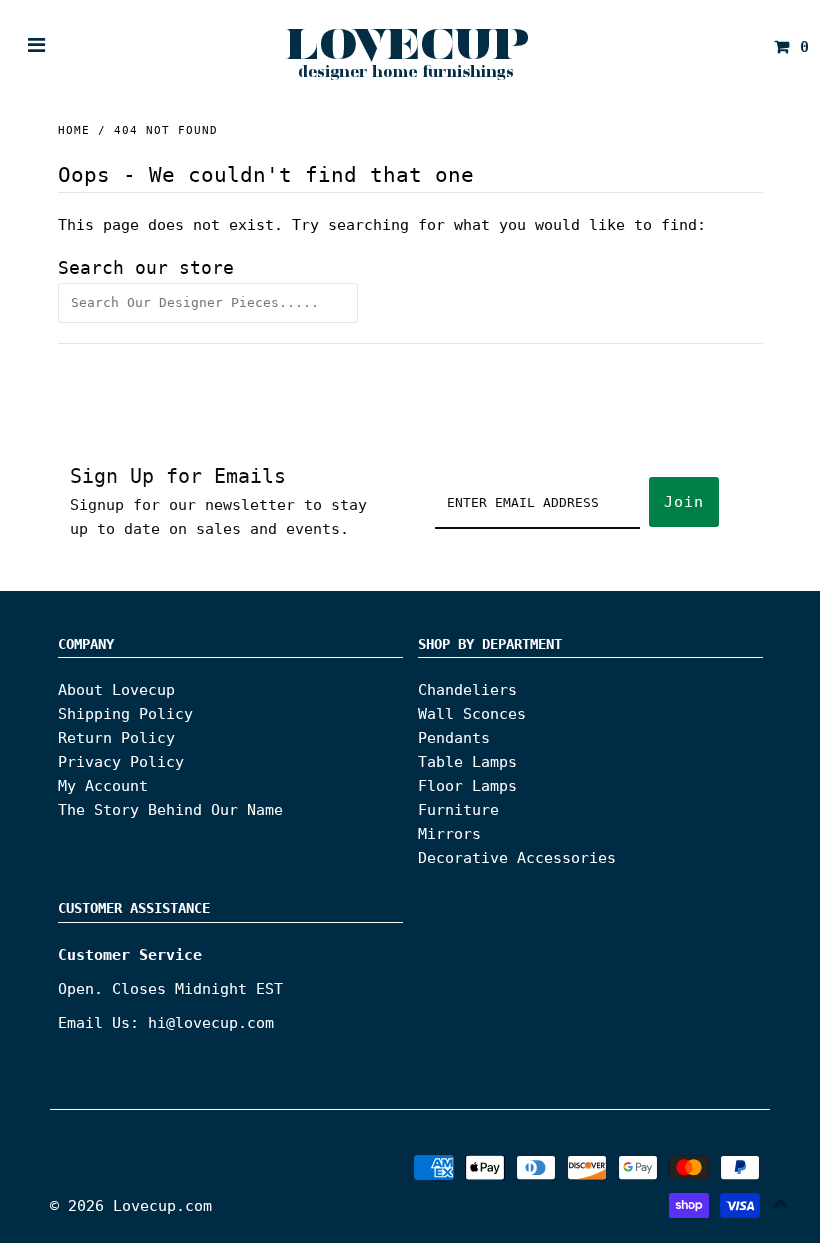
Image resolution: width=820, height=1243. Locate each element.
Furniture (458, 810)
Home (74, 130)
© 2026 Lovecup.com (131, 1206)
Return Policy (116, 738)
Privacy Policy (121, 762)
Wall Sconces (472, 714)
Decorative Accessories (517, 858)
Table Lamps (467, 762)
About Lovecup (116, 690)
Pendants (454, 738)
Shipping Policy (125, 714)
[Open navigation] (37, 47)
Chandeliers (467, 690)
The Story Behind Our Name (170, 810)
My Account (103, 786)
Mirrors (449, 834)
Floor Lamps (467, 786)
